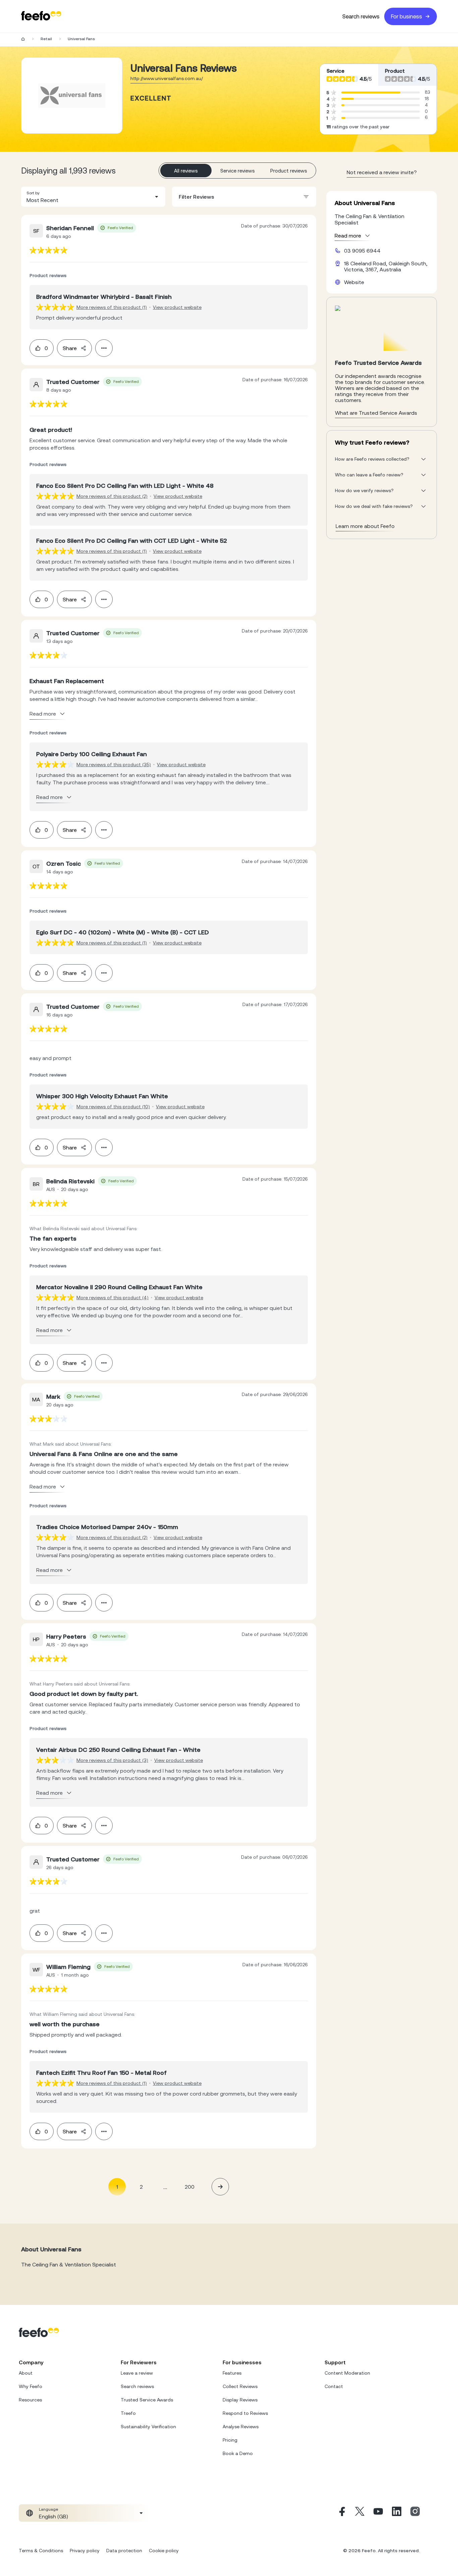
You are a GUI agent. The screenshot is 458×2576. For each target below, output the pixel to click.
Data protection (124, 2551)
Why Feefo (31, 2386)
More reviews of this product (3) (112, 1760)
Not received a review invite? (382, 172)
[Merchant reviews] (72, 95)
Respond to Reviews (245, 2413)
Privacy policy (85, 2551)
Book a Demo (238, 2453)
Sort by (33, 193)
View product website (177, 307)
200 (190, 2187)
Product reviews (289, 171)
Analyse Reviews (241, 2427)
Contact (334, 2386)
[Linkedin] (397, 2513)
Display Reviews (240, 2400)
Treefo (128, 2413)
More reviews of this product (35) (114, 765)
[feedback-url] (48, 250)
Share (70, 348)
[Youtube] (378, 2513)
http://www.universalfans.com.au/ (167, 78)
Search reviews (361, 16)
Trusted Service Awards (147, 2400)
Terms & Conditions (41, 2551)
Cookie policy (164, 2551)
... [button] (165, 2187)
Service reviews (238, 171)
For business (407, 16)
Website (354, 282)
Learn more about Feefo (365, 526)
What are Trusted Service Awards (376, 413)
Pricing (230, 2440)
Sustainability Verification (148, 2427)
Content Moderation (347, 2373)
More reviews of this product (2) (112, 496)
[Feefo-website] (41, 16)
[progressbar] (371, 92)
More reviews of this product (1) (112, 307)
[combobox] (93, 197)
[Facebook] (341, 2513)
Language (48, 2509)
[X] (360, 2513)
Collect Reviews (240, 2386)
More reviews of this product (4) (112, 1298)
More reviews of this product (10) (113, 1107)
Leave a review (137, 2373)
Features (232, 2373)
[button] (93, 197)
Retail (46, 39)
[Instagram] (415, 2513)
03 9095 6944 (362, 251)
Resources (30, 2400)
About (26, 2373)
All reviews (186, 171)
